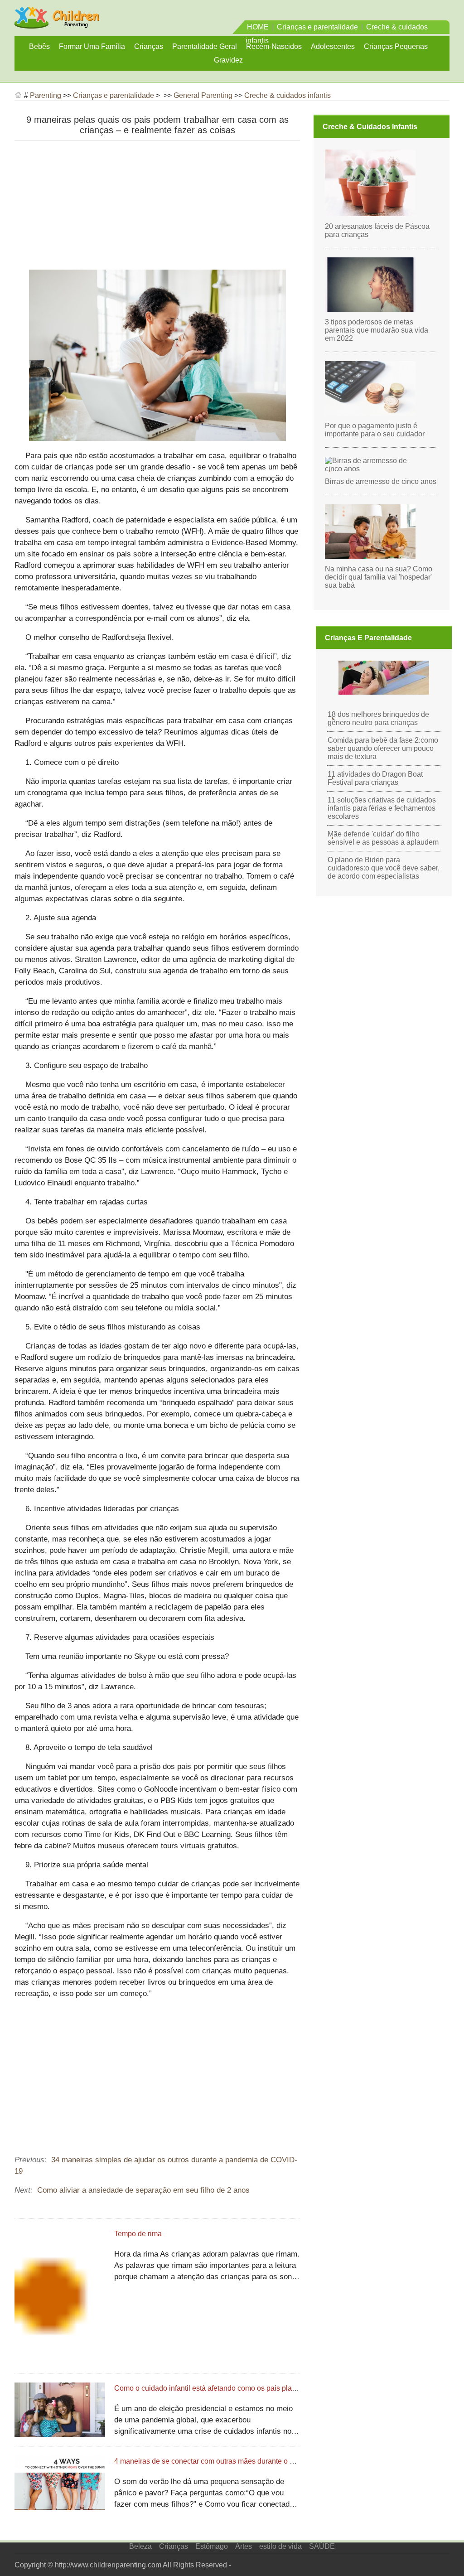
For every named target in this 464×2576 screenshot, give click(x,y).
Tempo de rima (138, 2234)
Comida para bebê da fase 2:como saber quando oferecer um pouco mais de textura (383, 748)
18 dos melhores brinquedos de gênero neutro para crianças (378, 718)
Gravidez (228, 60)
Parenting (46, 95)
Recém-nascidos (274, 46)
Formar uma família (92, 46)
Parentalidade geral (205, 46)
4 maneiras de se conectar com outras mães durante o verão (211, 2461)
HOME (258, 27)
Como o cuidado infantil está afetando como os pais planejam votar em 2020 (237, 2388)
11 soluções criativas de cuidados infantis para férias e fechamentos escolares (382, 808)
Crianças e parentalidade (317, 27)
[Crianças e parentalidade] (57, 24)
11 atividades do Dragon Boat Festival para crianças (375, 778)
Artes (244, 2546)
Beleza (140, 2546)
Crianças (149, 46)
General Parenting (203, 95)
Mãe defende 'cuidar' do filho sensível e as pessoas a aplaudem (383, 838)
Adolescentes (333, 46)
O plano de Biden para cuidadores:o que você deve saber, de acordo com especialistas (384, 868)
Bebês (39, 46)
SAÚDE (322, 2546)
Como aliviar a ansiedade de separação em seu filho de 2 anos (143, 2190)
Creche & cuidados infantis (288, 95)
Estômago (212, 2546)
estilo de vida (280, 2546)
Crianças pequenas (396, 46)
